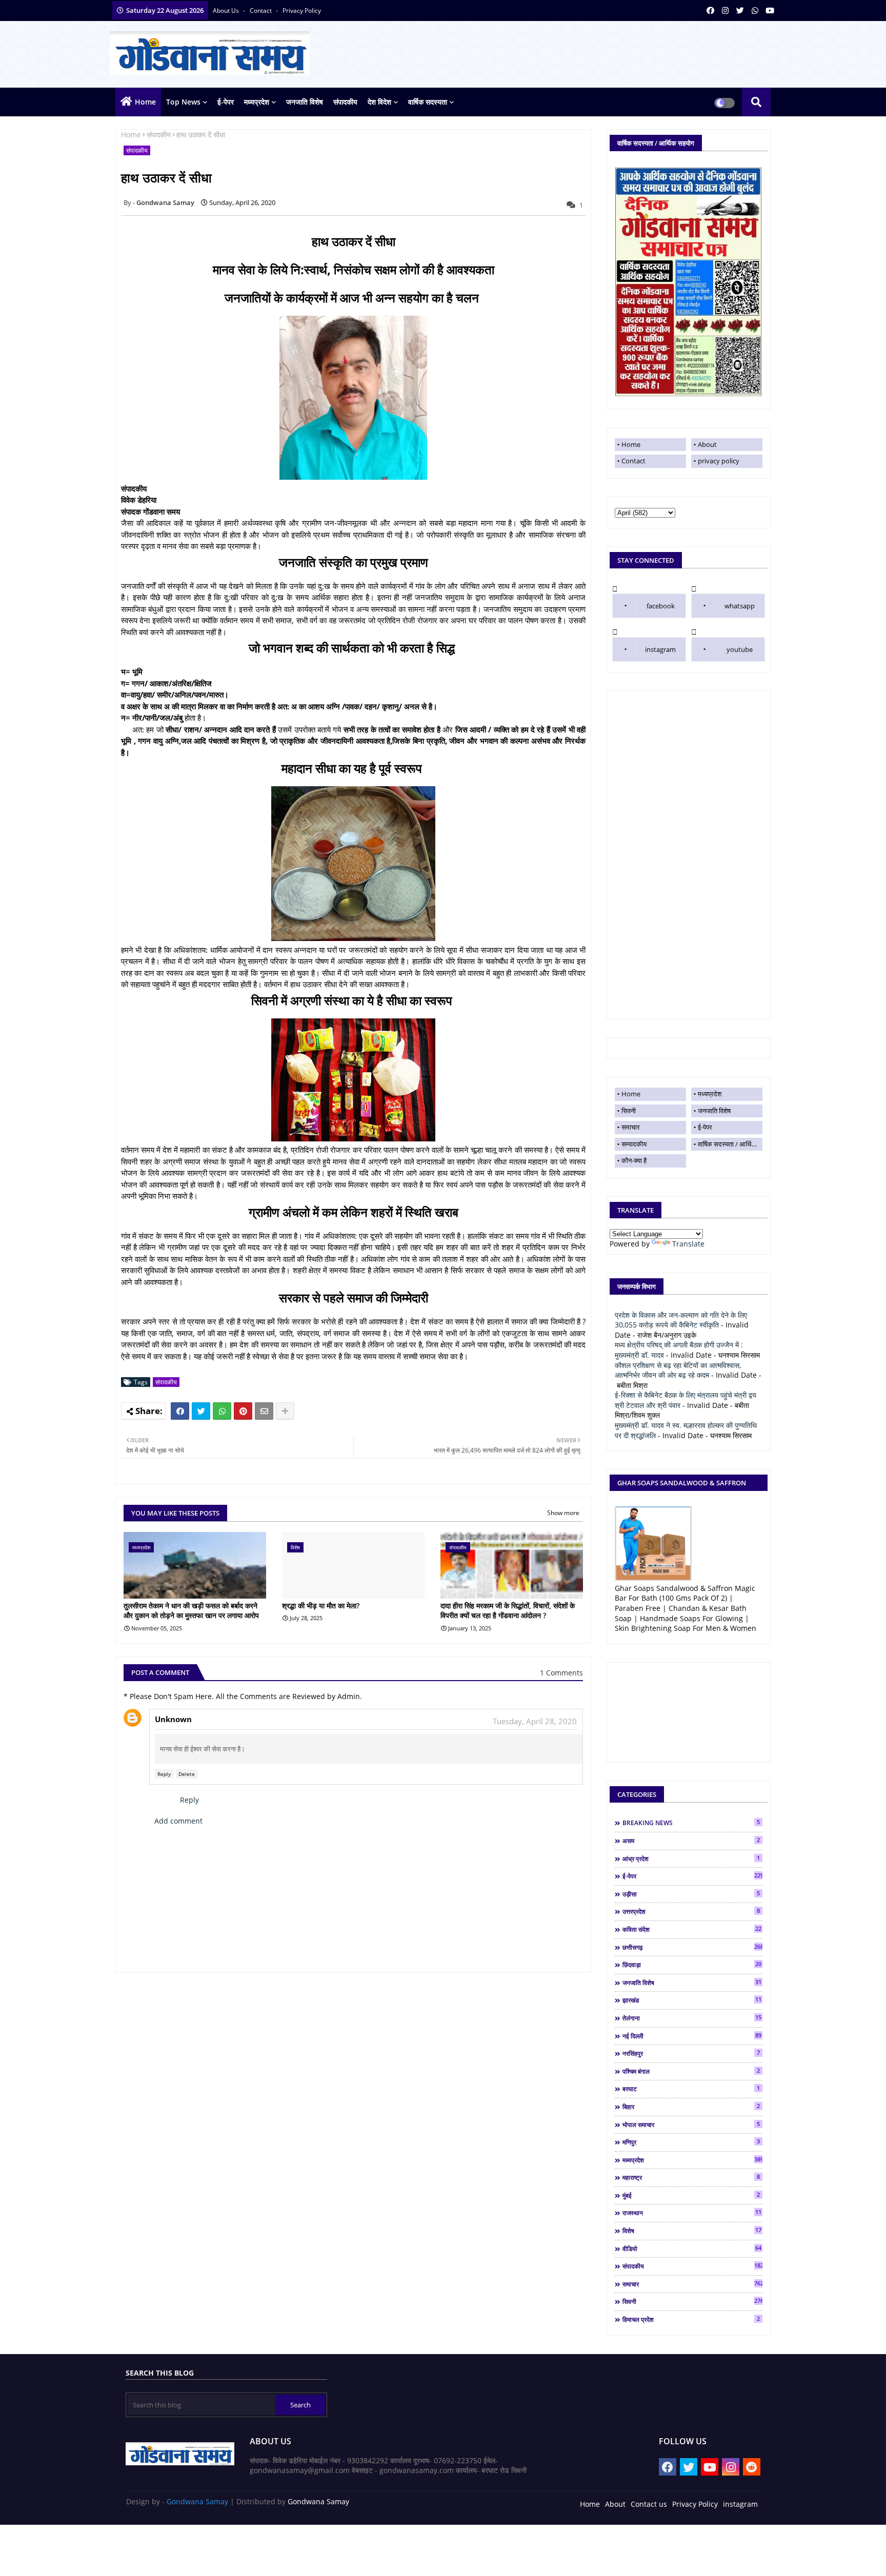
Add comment (178, 1821)
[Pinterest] (243, 1411)
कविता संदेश (692, 1929)
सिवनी (629, 1111)
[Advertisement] (689, 855)
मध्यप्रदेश (257, 102)
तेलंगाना (692, 2018)
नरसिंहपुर (691, 2053)
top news (183, 102)
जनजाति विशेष (305, 102)
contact (261, 11)
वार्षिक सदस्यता (428, 102)
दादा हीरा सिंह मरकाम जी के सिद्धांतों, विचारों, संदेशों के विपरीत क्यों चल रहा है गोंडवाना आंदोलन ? (508, 1611)
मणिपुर (691, 2142)
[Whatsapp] (222, 1411)
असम (691, 1841)
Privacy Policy (695, 2504)
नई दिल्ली (692, 2036)
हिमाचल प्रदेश (691, 2319)
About (707, 444)
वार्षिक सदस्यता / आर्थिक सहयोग (730, 1144)
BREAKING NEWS (691, 1823)
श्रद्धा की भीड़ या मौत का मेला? (321, 1606)
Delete (187, 1774)
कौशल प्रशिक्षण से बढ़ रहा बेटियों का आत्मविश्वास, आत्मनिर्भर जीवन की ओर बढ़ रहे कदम (678, 1370)
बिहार (691, 2107)
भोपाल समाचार (691, 2124)
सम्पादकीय (634, 1144)
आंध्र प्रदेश (691, 1858)
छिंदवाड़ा (692, 1965)
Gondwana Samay (197, 2501)
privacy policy (302, 11)
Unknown (173, 1719)
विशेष (692, 2231)
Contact (633, 461)
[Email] (264, 1411)
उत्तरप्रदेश (691, 1911)
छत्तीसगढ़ (692, 1947)
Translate (688, 1244)
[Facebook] (180, 1411)
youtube (740, 649)
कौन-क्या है (634, 1160)
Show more (563, 1513)
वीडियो (692, 2248)
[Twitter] (201, 1411)
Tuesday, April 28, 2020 (535, 1721)
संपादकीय (345, 102)
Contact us (649, 2504)
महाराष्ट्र (691, 2177)
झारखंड (692, 2000)
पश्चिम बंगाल (691, 2071)
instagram (660, 649)
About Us (227, 11)
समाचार (631, 1127)
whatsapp (740, 606)
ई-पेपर (226, 102)
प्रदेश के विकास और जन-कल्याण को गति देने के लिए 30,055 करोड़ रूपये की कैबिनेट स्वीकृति (681, 1320)
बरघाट (691, 2089)
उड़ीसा (691, 1894)
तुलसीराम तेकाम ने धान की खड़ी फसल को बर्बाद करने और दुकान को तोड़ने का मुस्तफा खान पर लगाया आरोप (191, 1611)
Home (145, 102)
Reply (164, 1774)
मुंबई (691, 2195)
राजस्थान (692, 2213)
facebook (661, 606)
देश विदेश (379, 102)
